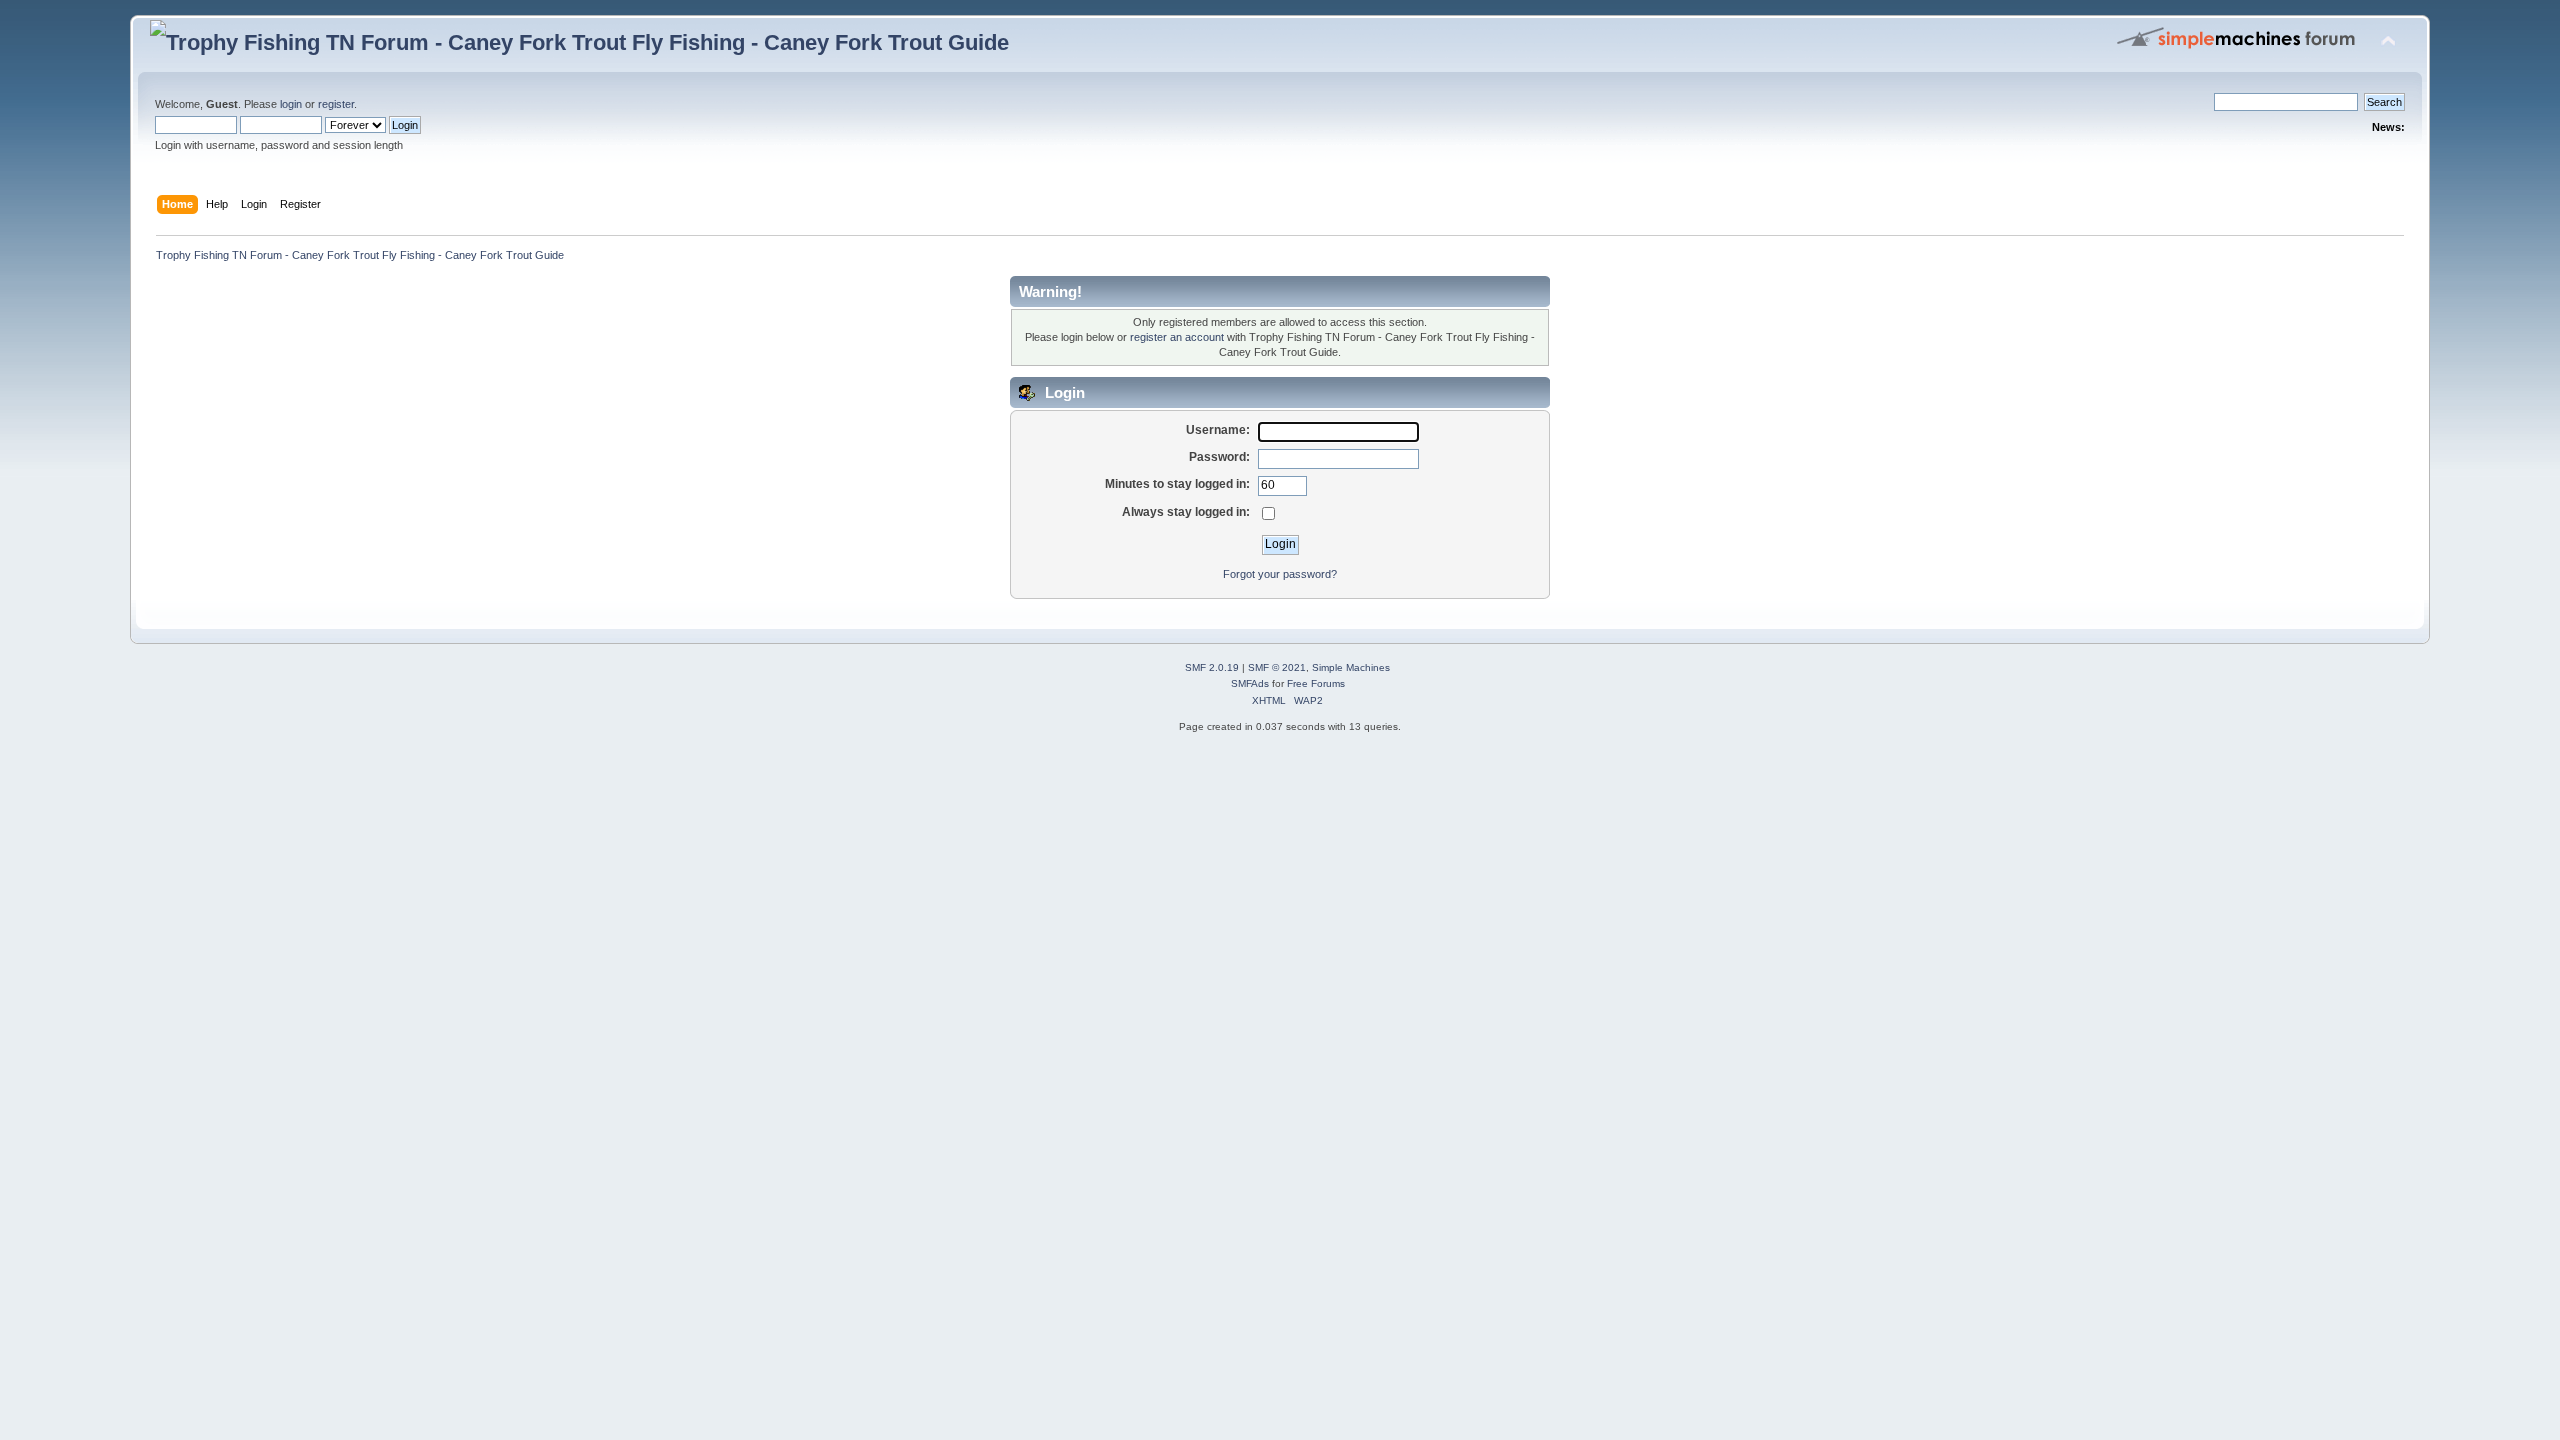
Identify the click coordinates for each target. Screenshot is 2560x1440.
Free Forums (1316, 683)
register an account (1177, 337)
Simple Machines (1351, 667)
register (336, 104)
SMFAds (1250, 683)
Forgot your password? (1280, 574)
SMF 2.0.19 (1212, 667)
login (291, 104)
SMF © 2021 (1277, 667)
